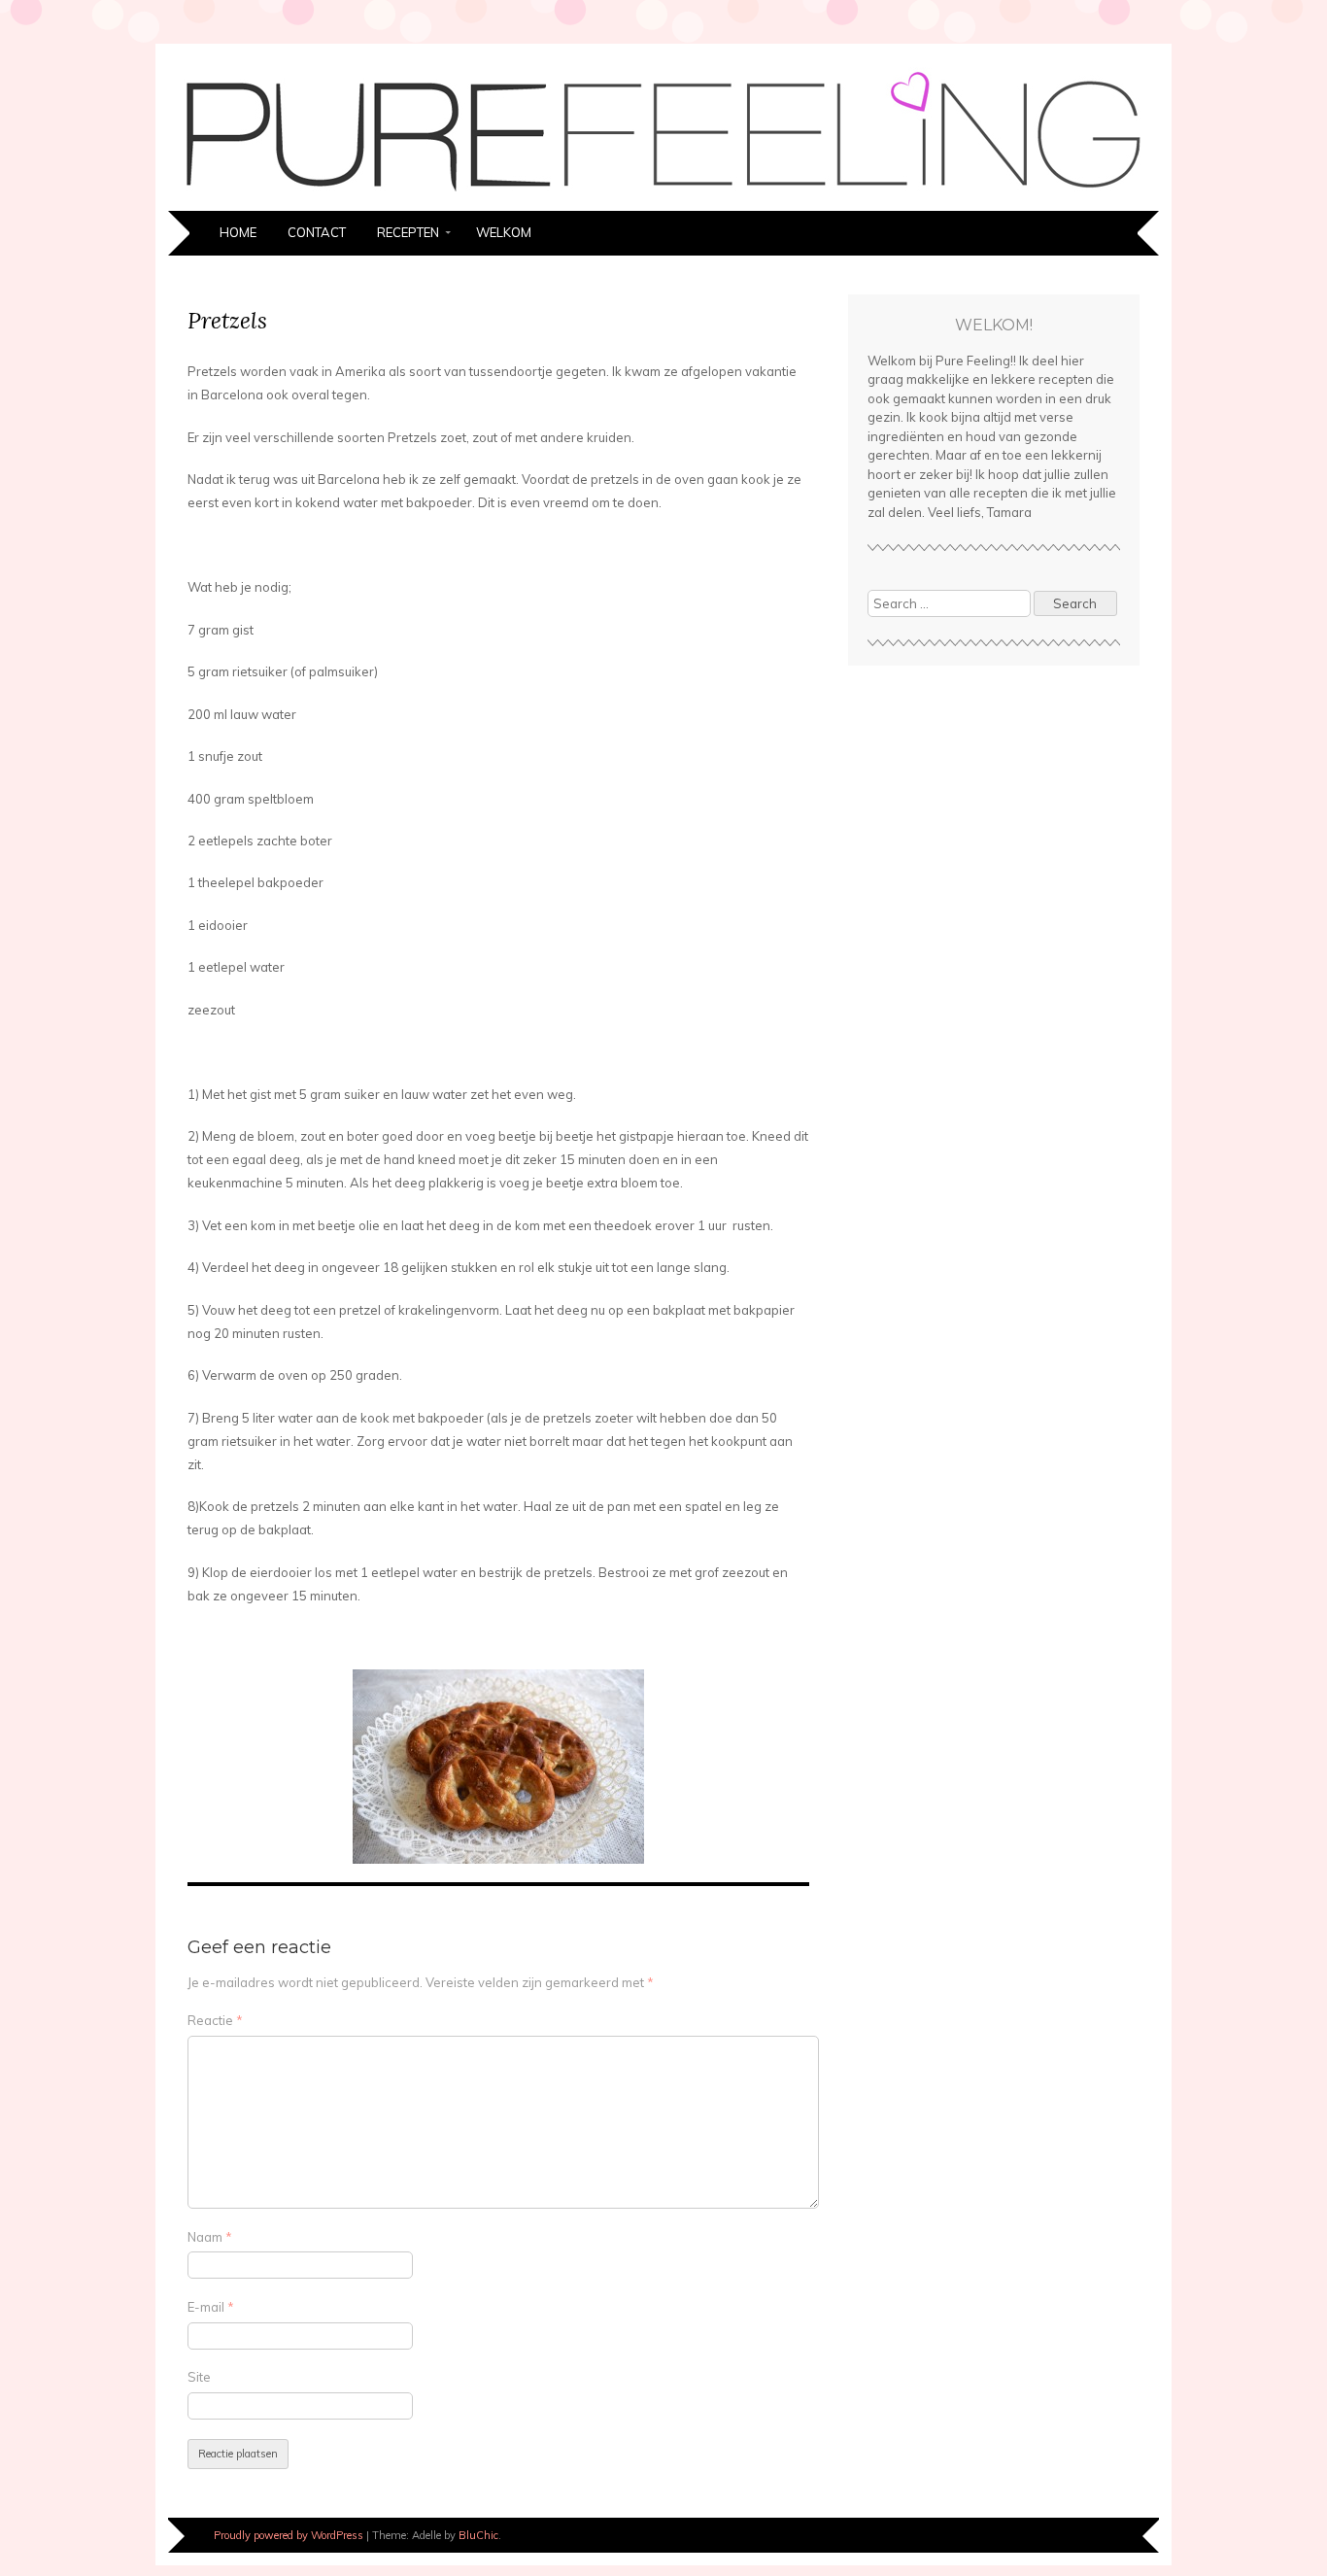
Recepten (408, 232)
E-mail (211, 2307)
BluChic (478, 2535)
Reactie (215, 2020)
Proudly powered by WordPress (289, 2535)
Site (199, 2377)
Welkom (504, 232)
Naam (210, 2237)
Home (238, 232)
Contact (317, 232)
